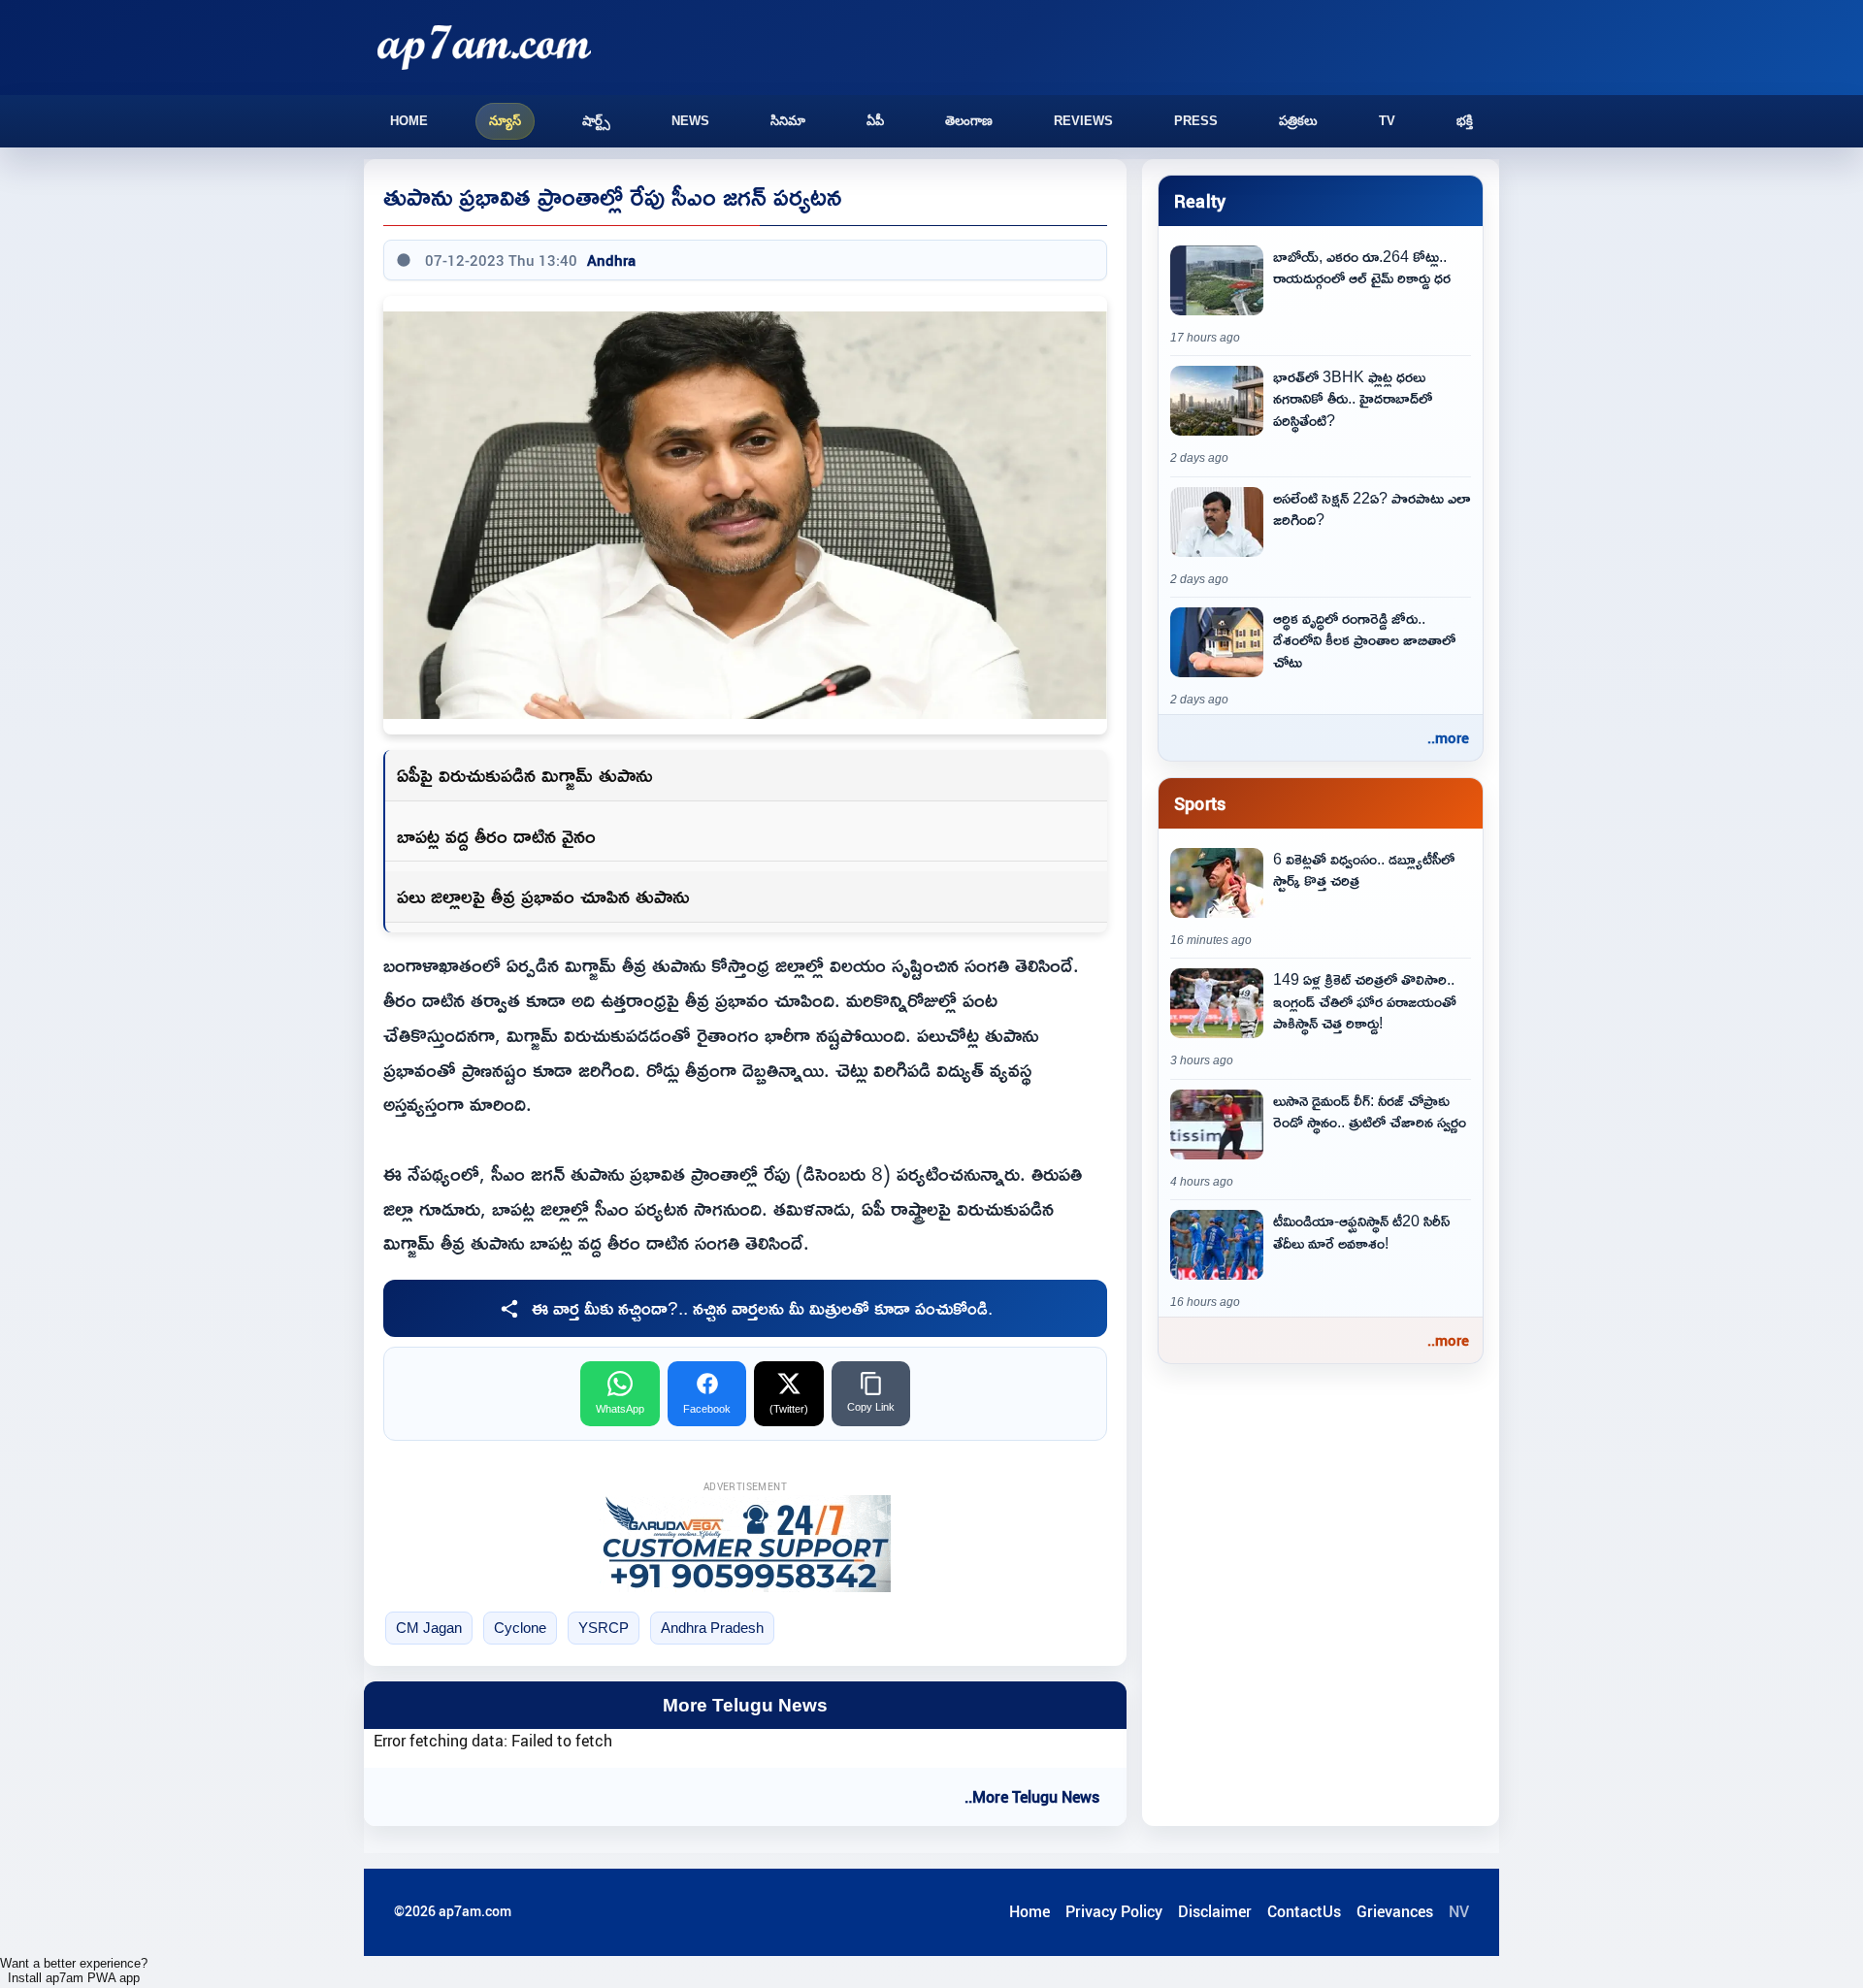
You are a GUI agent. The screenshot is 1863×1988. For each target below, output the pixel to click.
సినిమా (788, 121)
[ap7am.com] (484, 47)
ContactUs (1304, 1911)
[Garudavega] (745, 1544)
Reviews (1083, 121)
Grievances (1395, 1911)
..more (1448, 737)
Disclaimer (1215, 1911)
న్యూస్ (505, 121)
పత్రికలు (1298, 121)
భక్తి (1465, 121)
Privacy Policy (1114, 1911)
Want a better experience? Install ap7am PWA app (74, 1971)
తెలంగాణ (969, 121)
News (690, 121)
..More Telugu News (1032, 1797)
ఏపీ (875, 121)
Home (409, 121)
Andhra (611, 260)
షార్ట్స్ (596, 121)
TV (1387, 121)
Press (1196, 121)
